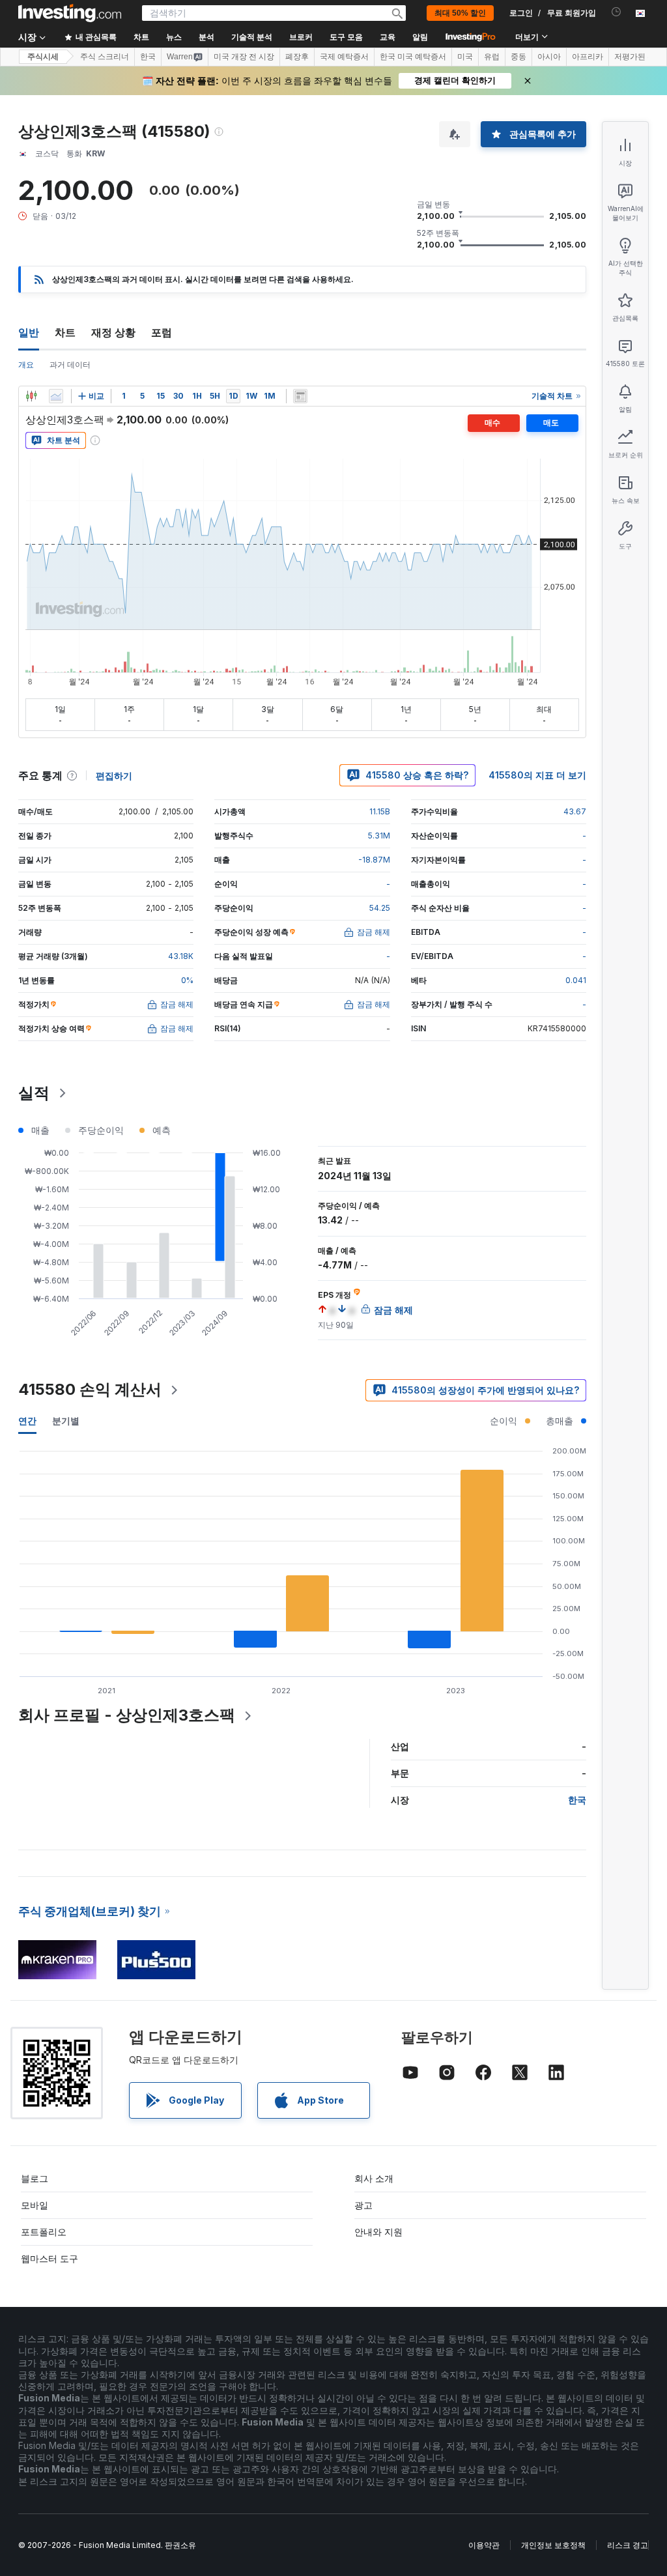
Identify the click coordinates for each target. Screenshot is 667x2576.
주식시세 (43, 57)
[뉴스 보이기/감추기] (300, 396)
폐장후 (297, 57)
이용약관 (484, 2545)
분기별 (66, 1421)
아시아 (549, 57)
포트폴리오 (44, 2232)
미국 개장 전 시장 (244, 57)
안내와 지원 (378, 2232)
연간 (27, 1421)
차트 (65, 332)
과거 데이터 (70, 365)
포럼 (162, 332)
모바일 (35, 2205)
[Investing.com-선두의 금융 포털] (70, 13)
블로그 (35, 2178)
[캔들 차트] (31, 396)
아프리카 (588, 57)
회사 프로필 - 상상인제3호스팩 (127, 1715)
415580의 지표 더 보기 (537, 775)
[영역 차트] (56, 396)
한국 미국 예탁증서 (413, 57)
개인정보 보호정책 (553, 2545)
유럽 (492, 57)
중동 (518, 57)
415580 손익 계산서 (90, 1389)
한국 (148, 57)
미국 (465, 57)
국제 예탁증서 (344, 57)
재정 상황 (113, 332)
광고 (363, 2205)
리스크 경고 (628, 2545)
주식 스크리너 (105, 57)
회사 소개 (374, 2178)
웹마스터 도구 (50, 2258)
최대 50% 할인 (460, 13)
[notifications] (617, 12)
